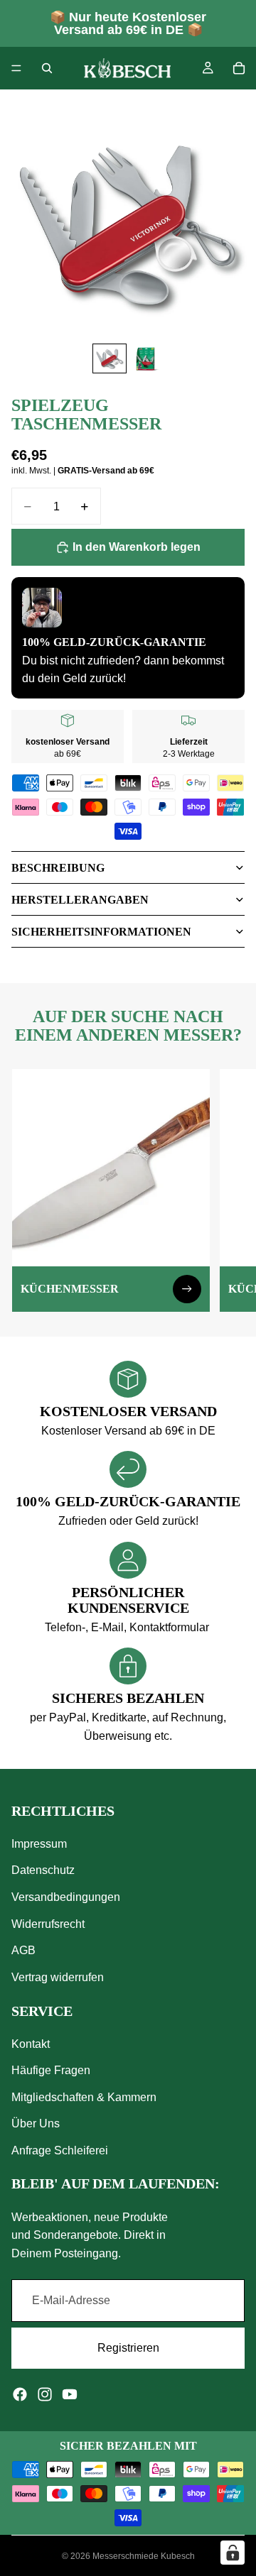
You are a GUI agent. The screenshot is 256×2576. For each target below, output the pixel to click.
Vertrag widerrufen (58, 1977)
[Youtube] (70, 2394)
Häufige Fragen (51, 2070)
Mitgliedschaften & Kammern (84, 2097)
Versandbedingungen (66, 1897)
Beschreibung (58, 868)
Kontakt (31, 2044)
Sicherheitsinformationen (101, 932)
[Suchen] (47, 68)
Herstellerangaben (80, 900)
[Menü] (16, 68)
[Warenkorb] (239, 68)
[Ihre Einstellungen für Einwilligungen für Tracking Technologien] (233, 2553)
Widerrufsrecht (48, 1924)
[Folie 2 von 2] (146, 359)
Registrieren (128, 2348)
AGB (23, 1950)
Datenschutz (43, 1871)
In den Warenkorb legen (137, 547)
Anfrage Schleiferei (60, 2150)
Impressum (39, 1844)
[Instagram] (45, 2394)
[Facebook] (20, 2394)
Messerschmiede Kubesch (144, 2556)
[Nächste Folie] (229, 1190)
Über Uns (36, 2124)
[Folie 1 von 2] (110, 359)
